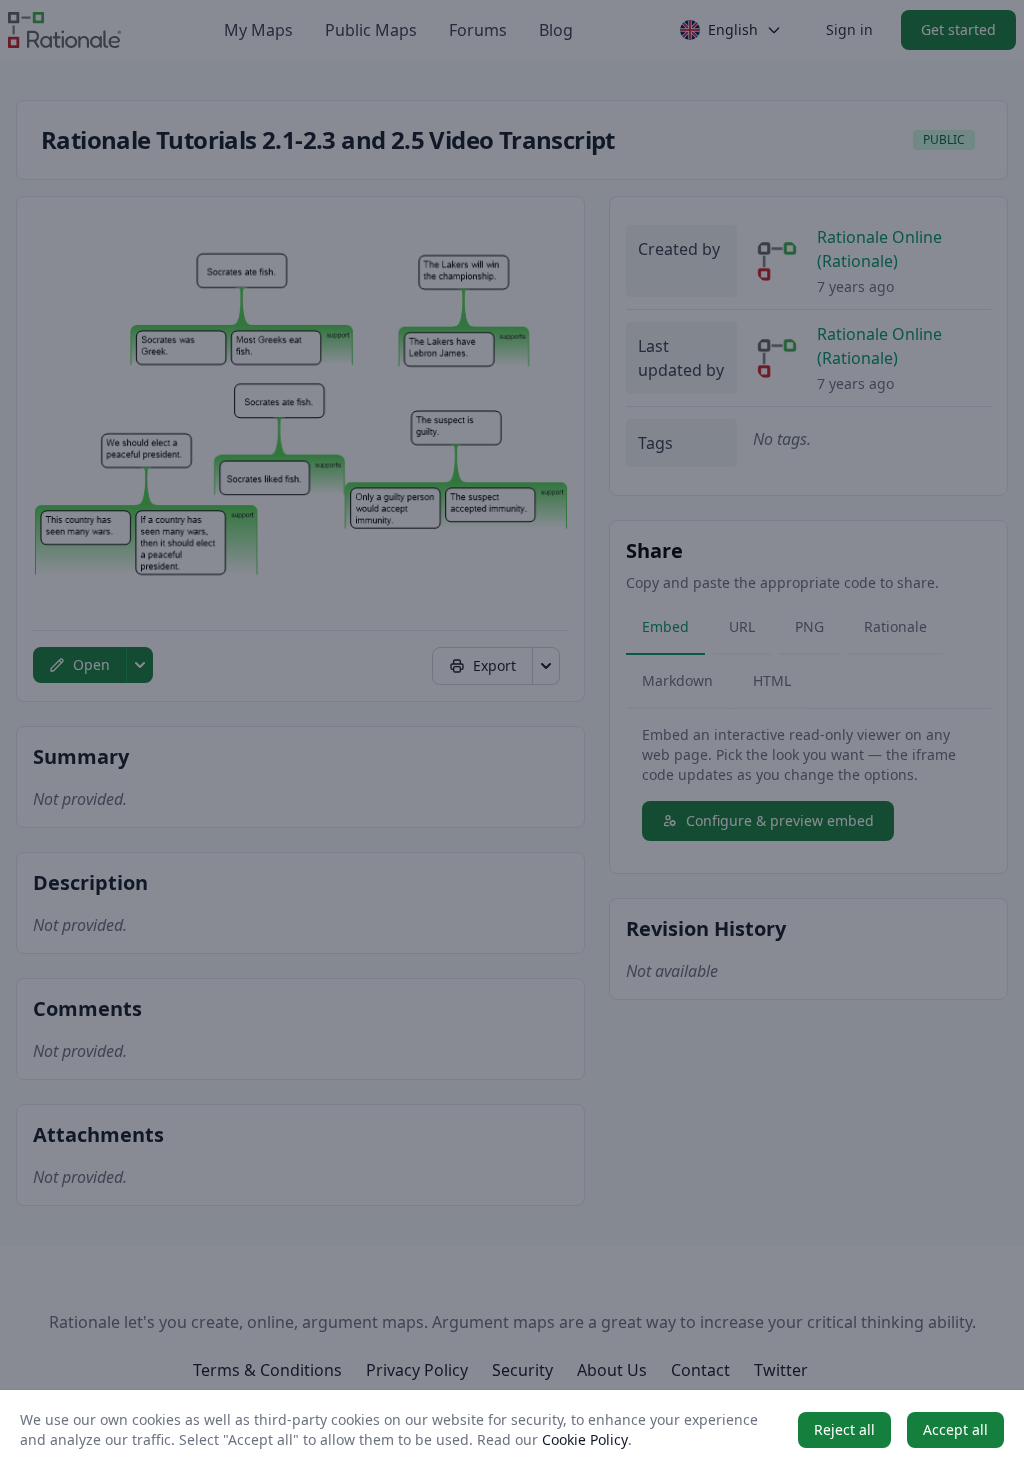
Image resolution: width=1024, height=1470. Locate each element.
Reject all (844, 1429)
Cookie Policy (585, 1439)
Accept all (955, 1429)
